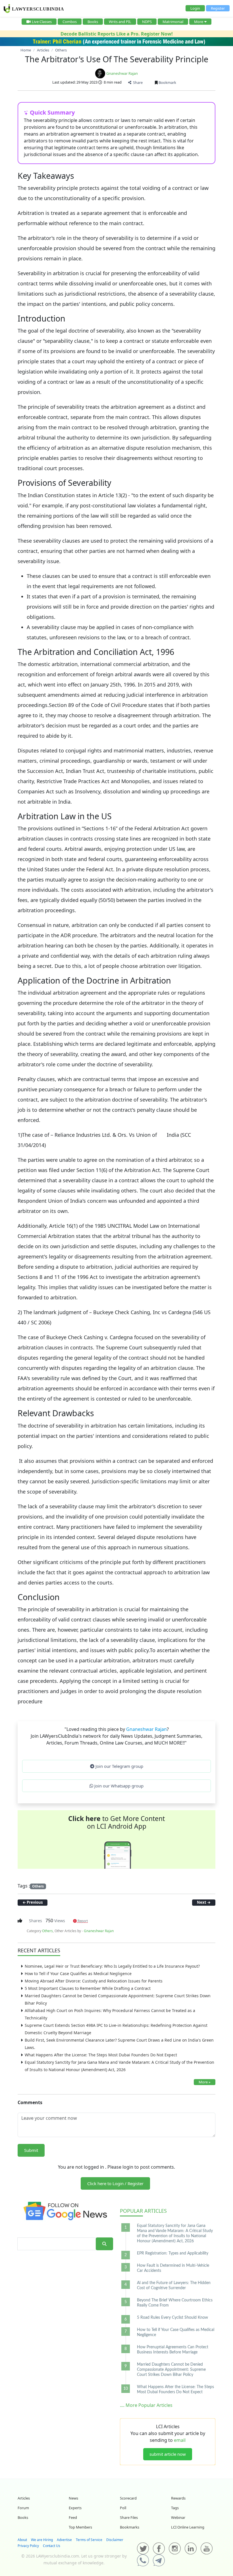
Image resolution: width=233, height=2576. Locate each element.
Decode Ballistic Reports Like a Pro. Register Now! (117, 34)
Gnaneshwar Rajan (122, 73)
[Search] (104, 2244)
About (22, 2540)
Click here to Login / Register (115, 2183)
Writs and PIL (120, 22)
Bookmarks (130, 2527)
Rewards (178, 2498)
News (73, 2498)
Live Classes (42, 22)
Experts (75, 2508)
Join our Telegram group (119, 1766)
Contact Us (52, 2546)
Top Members (80, 2527)
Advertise (64, 2540)
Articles (143, 2211)
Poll (123, 2508)
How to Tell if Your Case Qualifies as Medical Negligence (78, 1974)
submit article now (168, 2454)
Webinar (178, 2517)
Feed (73, 2517)
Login (195, 8)
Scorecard (128, 2498)
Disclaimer (115, 2540)
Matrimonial (173, 22)
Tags (175, 2508)
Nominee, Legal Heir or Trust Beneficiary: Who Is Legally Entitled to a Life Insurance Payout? (112, 1966)
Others (38, 1886)
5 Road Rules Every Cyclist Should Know (172, 2318)
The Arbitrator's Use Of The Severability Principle (117, 59)
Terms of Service (89, 2540)
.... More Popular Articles (146, 2405)
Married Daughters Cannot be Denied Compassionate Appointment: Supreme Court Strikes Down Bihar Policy (171, 2370)
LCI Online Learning (188, 2527)
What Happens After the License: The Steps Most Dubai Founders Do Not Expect (101, 2055)
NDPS (147, 22)
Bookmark (167, 82)
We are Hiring (42, 2540)
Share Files (129, 2517)
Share (137, 82)
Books (93, 22)
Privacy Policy (28, 2546)
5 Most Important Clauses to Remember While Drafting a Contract (88, 1988)
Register (218, 8)
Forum (23, 2508)
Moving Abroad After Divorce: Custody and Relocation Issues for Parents (94, 1981)
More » (205, 2082)
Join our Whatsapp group (118, 1786)
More (199, 22)
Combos (70, 22)
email (180, 2440)
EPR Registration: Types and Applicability (173, 2253)
